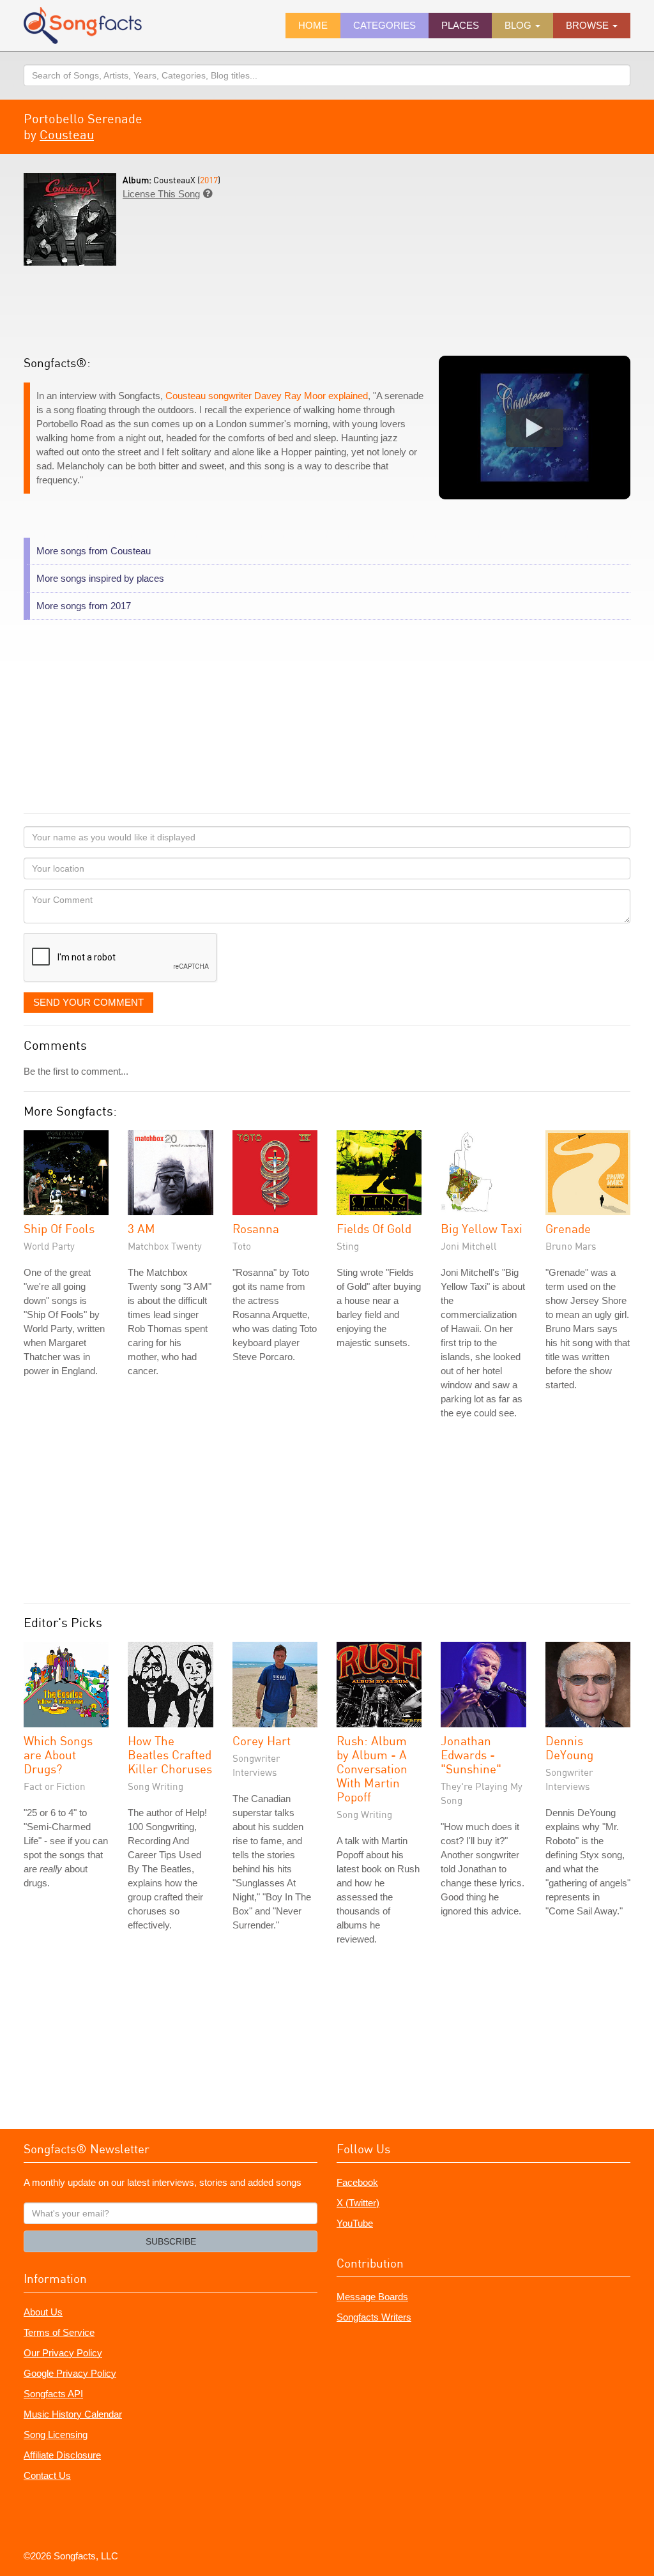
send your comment (88, 1002)
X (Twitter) (358, 2203)
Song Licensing (56, 2435)
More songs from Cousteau (94, 551)
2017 (209, 180)
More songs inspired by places (100, 578)
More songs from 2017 (84, 606)
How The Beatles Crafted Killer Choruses (170, 1754)
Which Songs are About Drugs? (58, 1754)
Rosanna (256, 1228)
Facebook (357, 2182)
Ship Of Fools (59, 1228)
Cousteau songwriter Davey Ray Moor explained (267, 396)
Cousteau (67, 134)
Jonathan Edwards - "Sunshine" (471, 1754)
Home (313, 25)
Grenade (568, 1228)
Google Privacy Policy (70, 2373)
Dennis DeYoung (569, 1747)
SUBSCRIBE (171, 2241)
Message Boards (372, 2297)
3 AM (141, 1228)
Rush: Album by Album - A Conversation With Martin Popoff (372, 1769)
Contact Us (47, 2475)
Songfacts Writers (374, 2317)
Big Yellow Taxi (482, 1228)
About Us (43, 2312)
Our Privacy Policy (63, 2353)
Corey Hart (262, 1740)
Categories (384, 25)
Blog (519, 25)
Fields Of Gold (374, 1228)
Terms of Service (59, 2332)
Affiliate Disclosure (62, 2455)
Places (460, 25)
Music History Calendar (73, 2414)
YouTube (355, 2223)
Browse (589, 25)
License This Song (161, 194)
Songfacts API (53, 2394)
